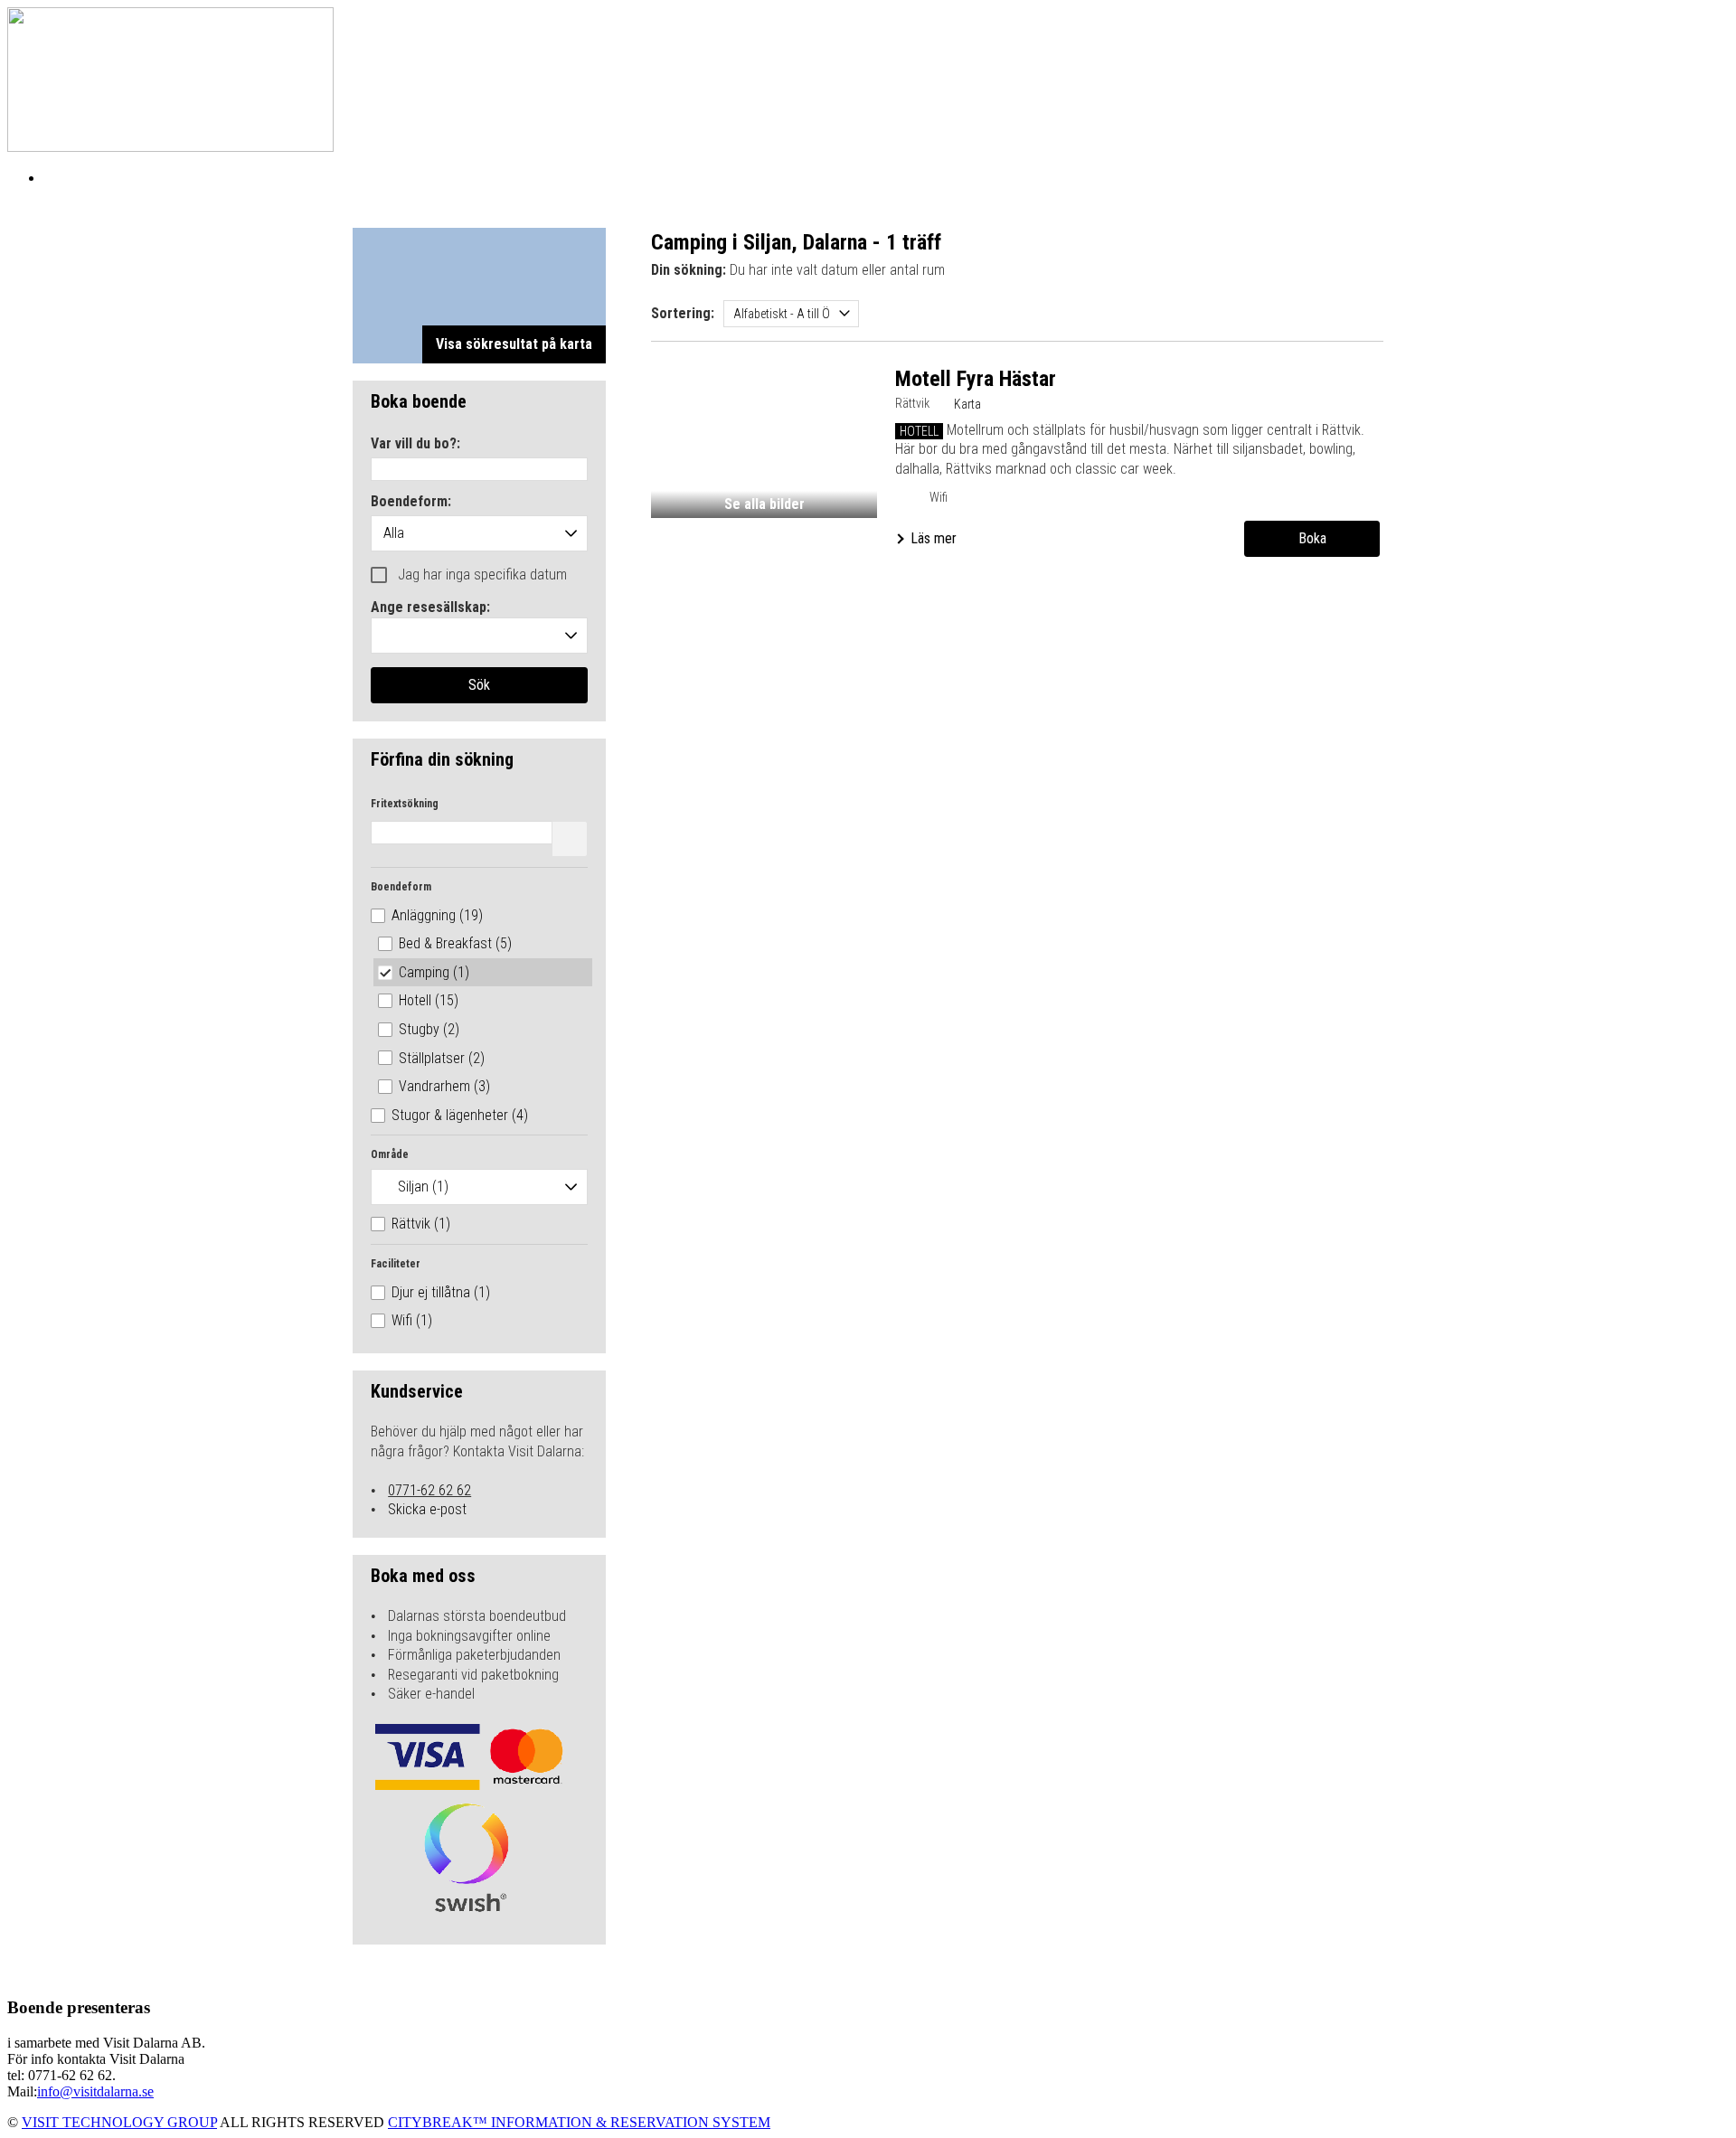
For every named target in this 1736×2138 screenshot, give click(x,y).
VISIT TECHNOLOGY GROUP (119, 2122)
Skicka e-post (427, 1509)
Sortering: (683, 313)
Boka (1312, 538)
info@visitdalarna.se (95, 2091)
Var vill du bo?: (415, 444)
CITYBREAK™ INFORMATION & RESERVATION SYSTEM (579, 2122)
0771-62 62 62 (429, 1490)
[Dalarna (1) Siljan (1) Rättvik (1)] (479, 1187)
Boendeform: (411, 502)
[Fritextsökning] (570, 839)
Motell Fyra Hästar (976, 379)
